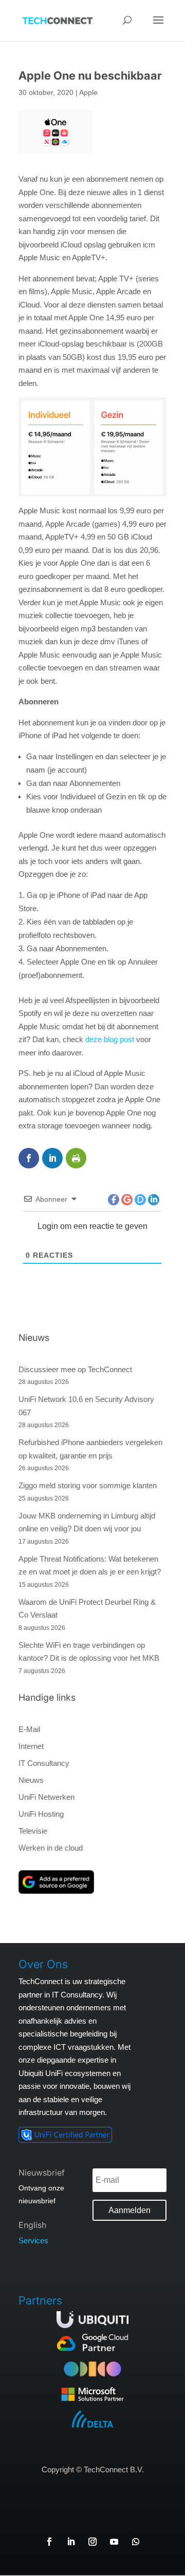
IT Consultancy (44, 1763)
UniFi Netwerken (47, 1797)
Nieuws (31, 1780)
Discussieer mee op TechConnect (75, 1369)
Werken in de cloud (51, 1848)
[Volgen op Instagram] (92, 2542)
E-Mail (29, 1729)
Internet (31, 1746)
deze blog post (110, 1039)
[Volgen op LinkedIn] (71, 2542)
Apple (88, 92)
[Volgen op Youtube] (114, 2542)
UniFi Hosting (41, 1814)
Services (33, 2241)
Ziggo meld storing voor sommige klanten (88, 1485)
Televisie (33, 1831)
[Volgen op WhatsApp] (136, 2542)
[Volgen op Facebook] (49, 2542)
